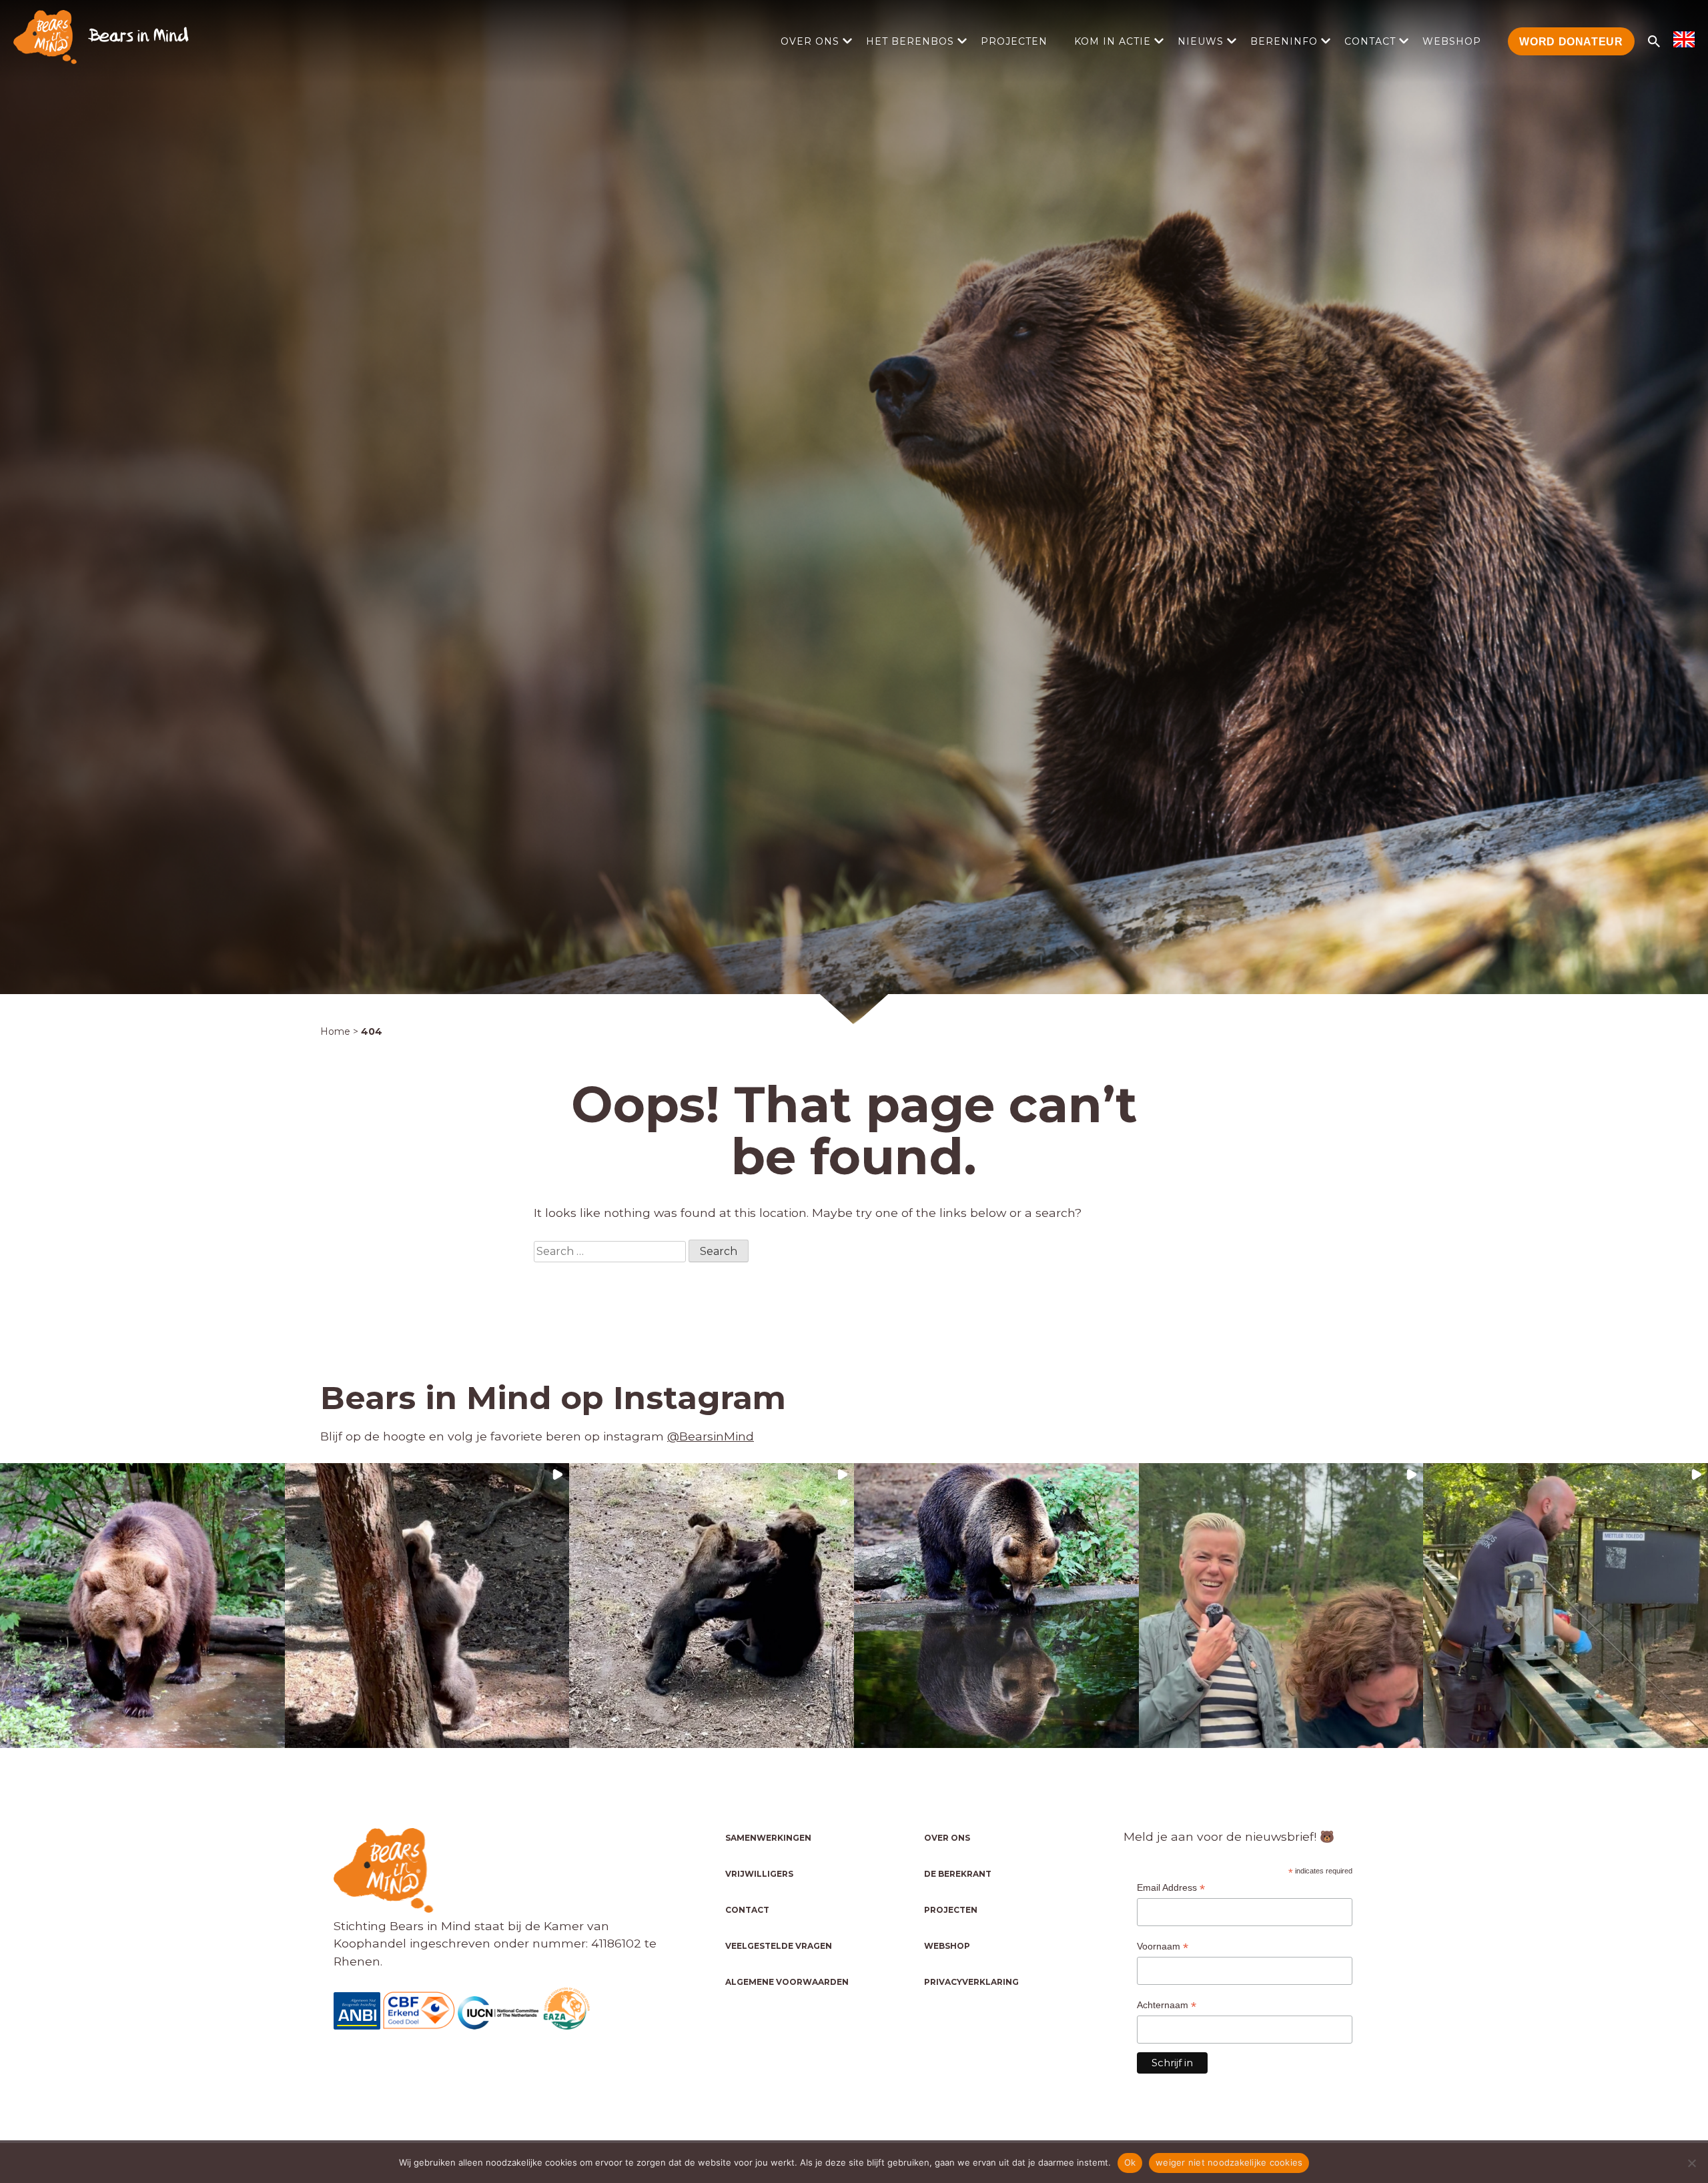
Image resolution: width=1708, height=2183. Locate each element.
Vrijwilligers (759, 1874)
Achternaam (1167, 2005)
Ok (1130, 2162)
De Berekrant (958, 1874)
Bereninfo (1284, 41)
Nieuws (1201, 41)
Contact (1370, 41)
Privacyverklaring (971, 1982)
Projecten (1014, 41)
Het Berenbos (910, 41)
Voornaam (1163, 1946)
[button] (142, 1606)
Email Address (1171, 1888)
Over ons (810, 41)
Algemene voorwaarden (787, 1982)
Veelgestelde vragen (779, 1946)
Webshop (1452, 41)
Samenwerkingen (768, 1838)
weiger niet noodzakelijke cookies (1229, 2162)
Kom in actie (1113, 41)
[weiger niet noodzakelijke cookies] (1691, 2163)
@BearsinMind (711, 1436)
